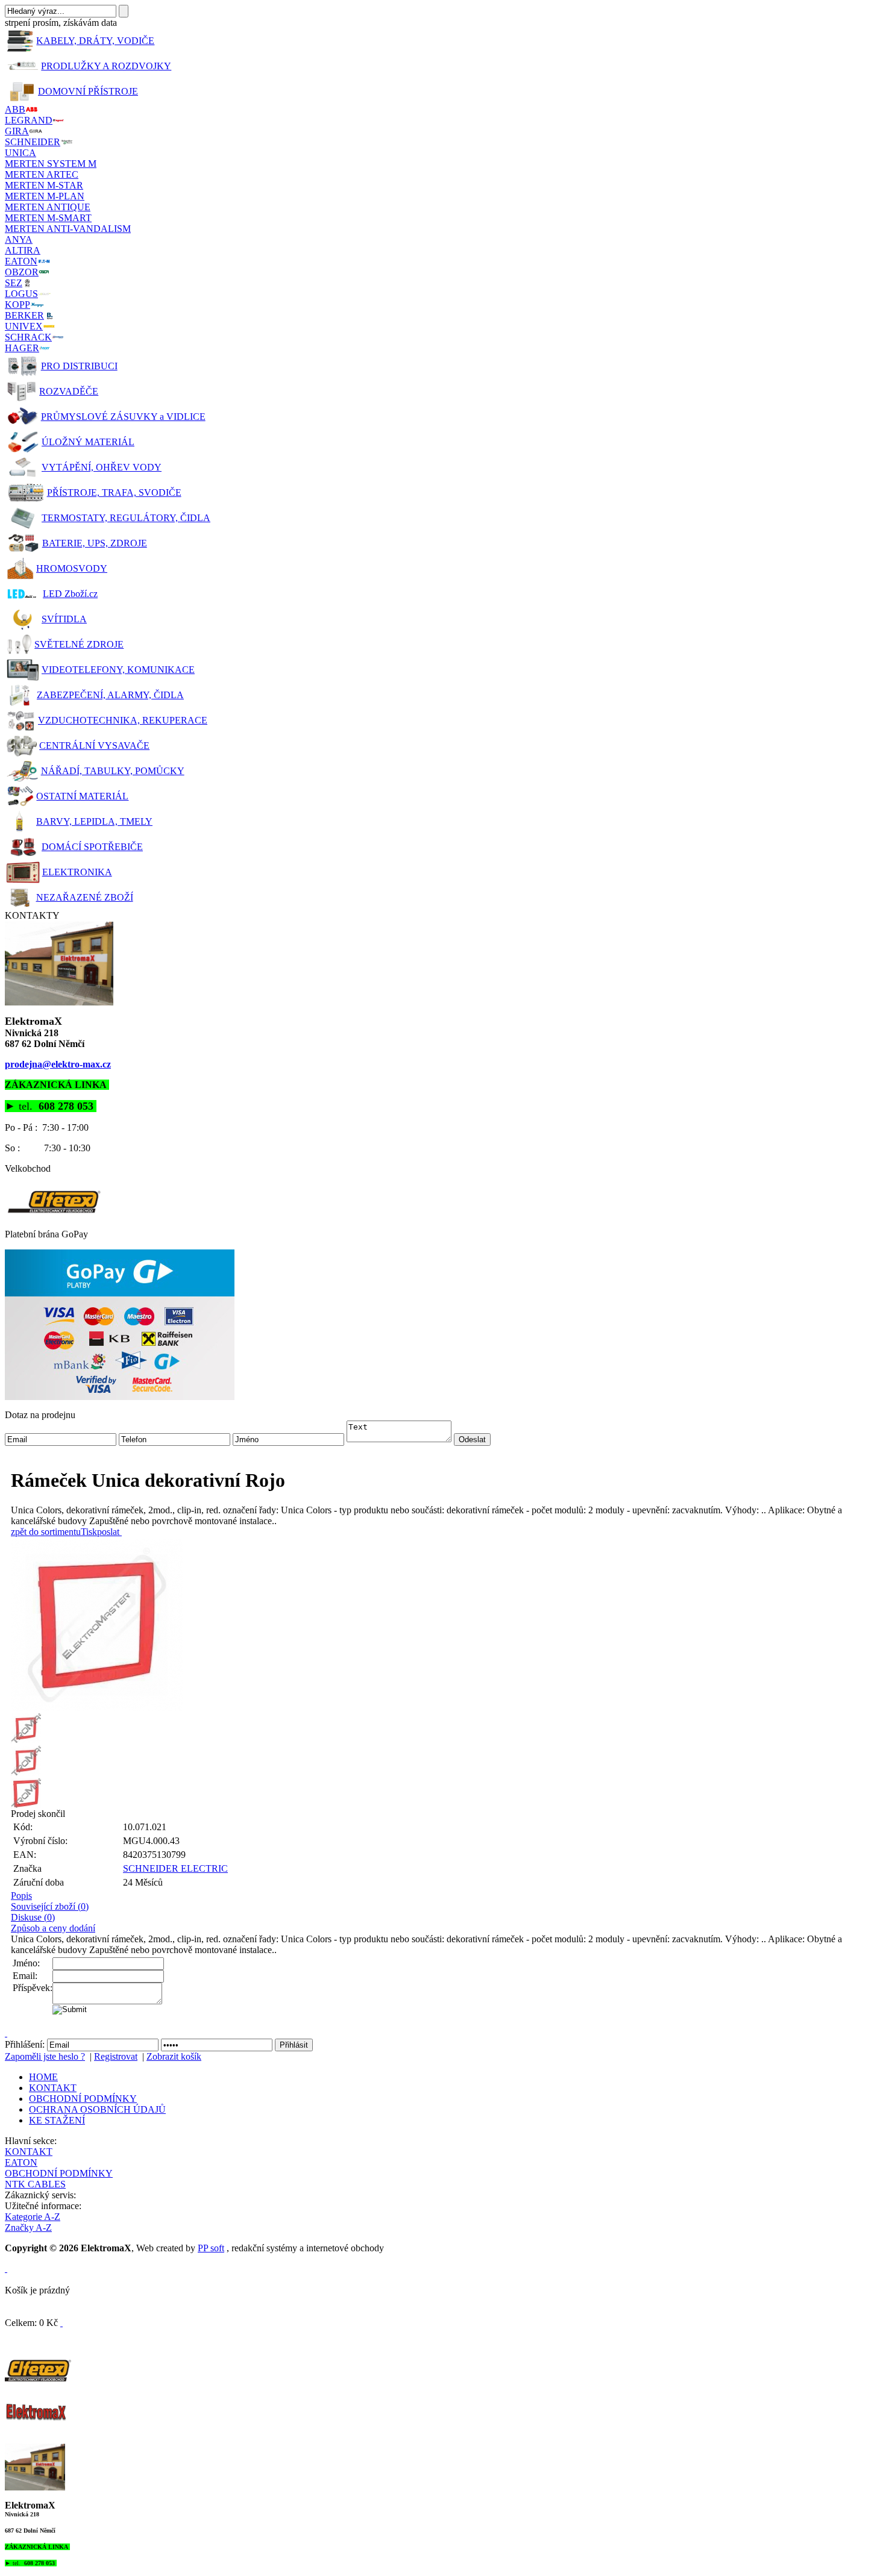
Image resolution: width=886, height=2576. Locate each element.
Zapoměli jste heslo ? (45, 2056)
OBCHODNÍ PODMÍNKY (83, 2099)
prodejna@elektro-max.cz (58, 1064)
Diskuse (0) (33, 1917)
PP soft (211, 2248)
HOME (43, 2077)
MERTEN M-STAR (44, 185)
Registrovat (116, 2056)
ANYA (19, 239)
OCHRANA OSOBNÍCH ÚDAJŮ (97, 2109)
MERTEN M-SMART (48, 218)
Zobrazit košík (174, 2056)
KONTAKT (53, 2088)
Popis (21, 1896)
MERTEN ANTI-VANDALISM (68, 229)
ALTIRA (23, 250)
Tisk (89, 1532)
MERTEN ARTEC (42, 174)
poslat (108, 1532)
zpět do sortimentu (46, 1532)
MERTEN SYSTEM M (51, 164)
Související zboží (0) (50, 1906)
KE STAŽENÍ (57, 2120)
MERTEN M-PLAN (45, 196)
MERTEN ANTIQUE (48, 207)
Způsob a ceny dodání (53, 1928)
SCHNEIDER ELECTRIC (175, 1868)
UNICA (20, 153)
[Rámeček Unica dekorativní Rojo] (446, 1625)
